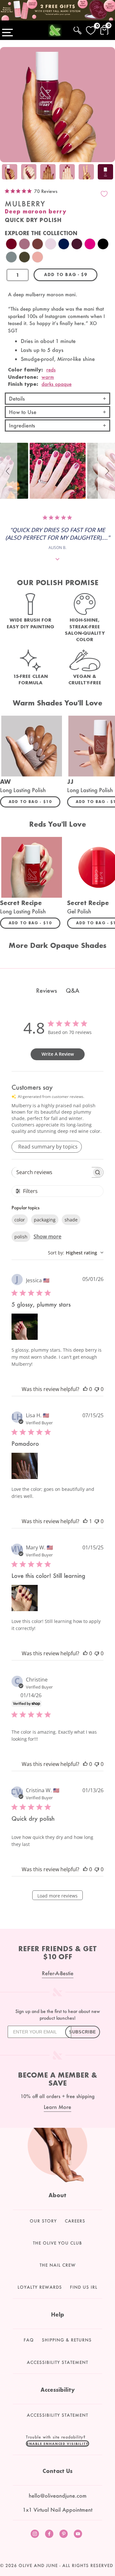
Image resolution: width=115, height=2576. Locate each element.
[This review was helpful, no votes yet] (85, 1389)
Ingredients (22, 425)
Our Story (43, 2221)
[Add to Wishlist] (104, 194)
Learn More (57, 2107)
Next (109, 173)
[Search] (77, 29)
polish (21, 1237)
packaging (45, 1220)
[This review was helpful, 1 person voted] (85, 1521)
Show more (47, 1236)
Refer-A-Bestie (58, 1973)
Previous (6, 173)
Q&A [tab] (73, 990)
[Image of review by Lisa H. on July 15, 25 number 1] (25, 1466)
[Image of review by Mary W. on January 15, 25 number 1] (25, 1598)
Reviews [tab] (46, 990)
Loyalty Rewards (40, 2287)
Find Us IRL (84, 2287)
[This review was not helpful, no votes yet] (97, 1389)
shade (71, 1220)
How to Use (23, 412)
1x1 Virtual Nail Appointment (57, 2510)
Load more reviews (57, 1896)
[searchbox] (52, 1172)
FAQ (29, 2340)
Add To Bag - (34, 801)
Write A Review (58, 1054)
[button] (9, 471)
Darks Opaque (57, 384)
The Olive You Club (57, 2243)
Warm (48, 377)
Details (17, 398)
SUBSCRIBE (83, 2032)
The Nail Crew (58, 2265)
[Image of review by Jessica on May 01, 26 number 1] (25, 1327)
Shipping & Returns (67, 2340)
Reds (51, 370)
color (20, 1220)
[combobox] (76, 1253)
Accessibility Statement (57, 2362)
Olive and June (38, 2565)
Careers (75, 2221)
